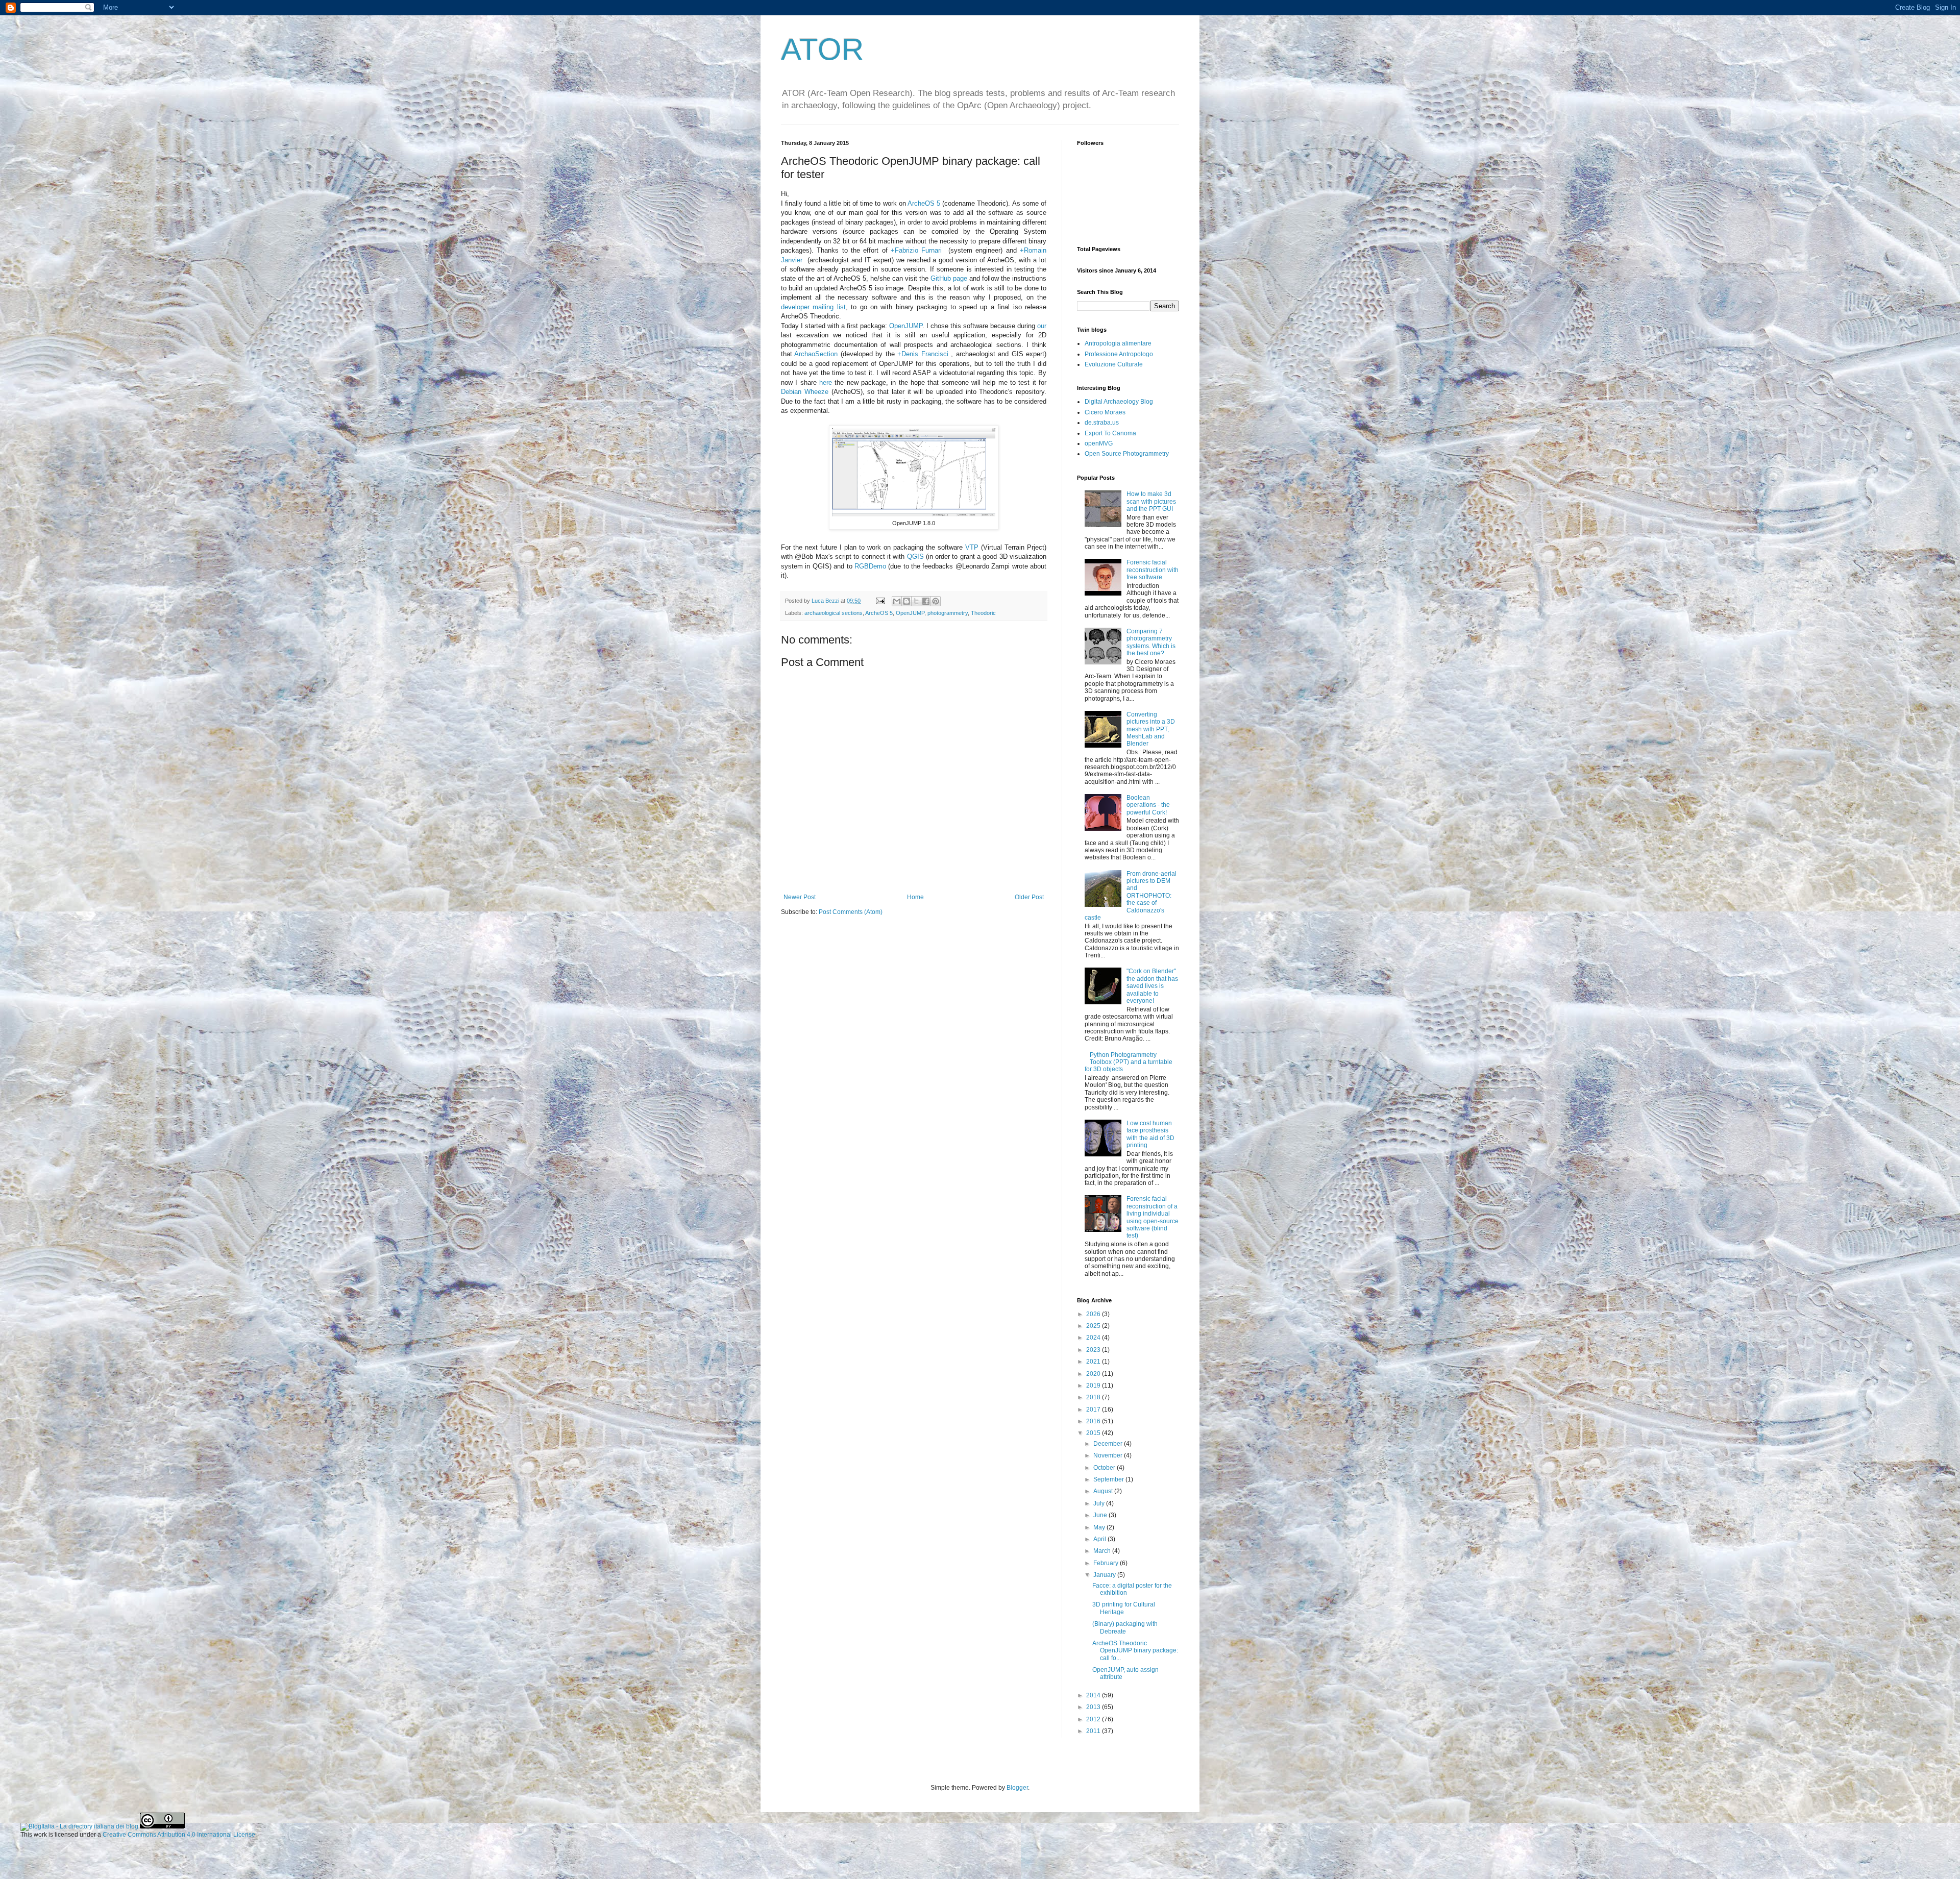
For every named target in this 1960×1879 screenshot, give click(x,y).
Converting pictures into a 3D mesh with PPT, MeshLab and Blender (1151, 729)
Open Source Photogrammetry (1127, 454)
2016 (1094, 1421)
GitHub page (949, 278)
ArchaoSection (816, 354)
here (826, 382)
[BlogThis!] (906, 601)
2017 (1094, 1410)
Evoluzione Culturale (1114, 364)
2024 (1094, 1338)
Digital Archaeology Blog (1119, 402)
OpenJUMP (906, 326)
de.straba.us (1102, 423)
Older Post (1029, 897)
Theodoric (983, 613)
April (1100, 1539)
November (1109, 1455)
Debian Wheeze (805, 392)
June (1101, 1515)
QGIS (915, 557)
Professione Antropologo (1119, 354)
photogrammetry (948, 613)
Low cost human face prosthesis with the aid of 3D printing (1150, 1134)
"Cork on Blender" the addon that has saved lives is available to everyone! (1152, 986)
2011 (1094, 1731)
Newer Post (800, 897)
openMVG (1099, 443)
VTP (972, 547)
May (1100, 1527)
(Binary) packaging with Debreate (1125, 1627)
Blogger (1017, 1788)
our (1042, 326)
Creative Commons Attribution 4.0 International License (179, 1835)
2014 (1094, 1695)
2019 (1094, 1386)
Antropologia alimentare (1118, 343)
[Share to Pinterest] (936, 601)
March (1103, 1551)
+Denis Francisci (923, 354)
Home (915, 897)
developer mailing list (813, 307)
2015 (1094, 1433)
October (1105, 1468)
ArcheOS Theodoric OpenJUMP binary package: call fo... (1135, 1651)
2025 (1094, 1326)
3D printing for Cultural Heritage (1124, 1608)
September (1109, 1479)
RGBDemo (870, 566)
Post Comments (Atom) (851, 912)
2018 (1094, 1397)
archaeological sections (834, 613)
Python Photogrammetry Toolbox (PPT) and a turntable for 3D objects (1129, 1062)
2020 (1094, 1374)
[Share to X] (916, 601)
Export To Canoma (1110, 433)
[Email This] (897, 601)
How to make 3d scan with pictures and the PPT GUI (1151, 501)
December (1109, 1444)
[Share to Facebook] (926, 601)
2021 (1094, 1362)
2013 (1094, 1707)
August (1104, 1491)
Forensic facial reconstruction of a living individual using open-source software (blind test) (1153, 1217)
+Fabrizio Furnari (916, 250)
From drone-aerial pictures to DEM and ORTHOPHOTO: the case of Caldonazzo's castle (1131, 896)
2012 (1094, 1719)
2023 (1094, 1350)
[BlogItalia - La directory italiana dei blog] (79, 1826)
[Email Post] (880, 601)
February (1107, 1563)
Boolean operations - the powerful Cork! (1148, 805)
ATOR (822, 49)
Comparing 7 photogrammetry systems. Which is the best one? (1151, 642)
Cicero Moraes (1105, 412)
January (1105, 1575)
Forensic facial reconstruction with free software (1153, 570)
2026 (1094, 1314)
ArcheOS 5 (924, 203)
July (1100, 1503)
